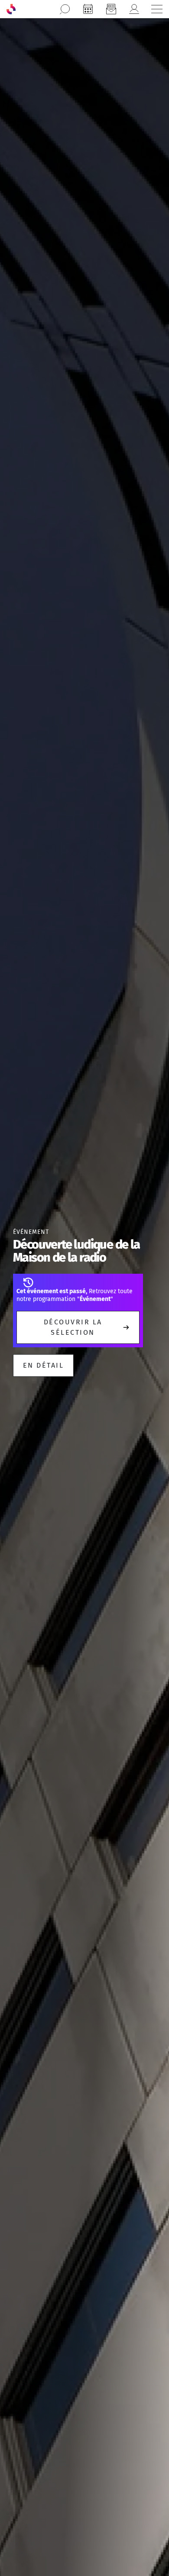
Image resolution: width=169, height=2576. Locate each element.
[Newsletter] (111, 9)
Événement (31, 1232)
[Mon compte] (134, 9)
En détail (43, 1365)
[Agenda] (88, 9)
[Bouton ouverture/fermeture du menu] (157, 9)
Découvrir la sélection (73, 1327)
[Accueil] (11, 9)
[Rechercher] (65, 9)
